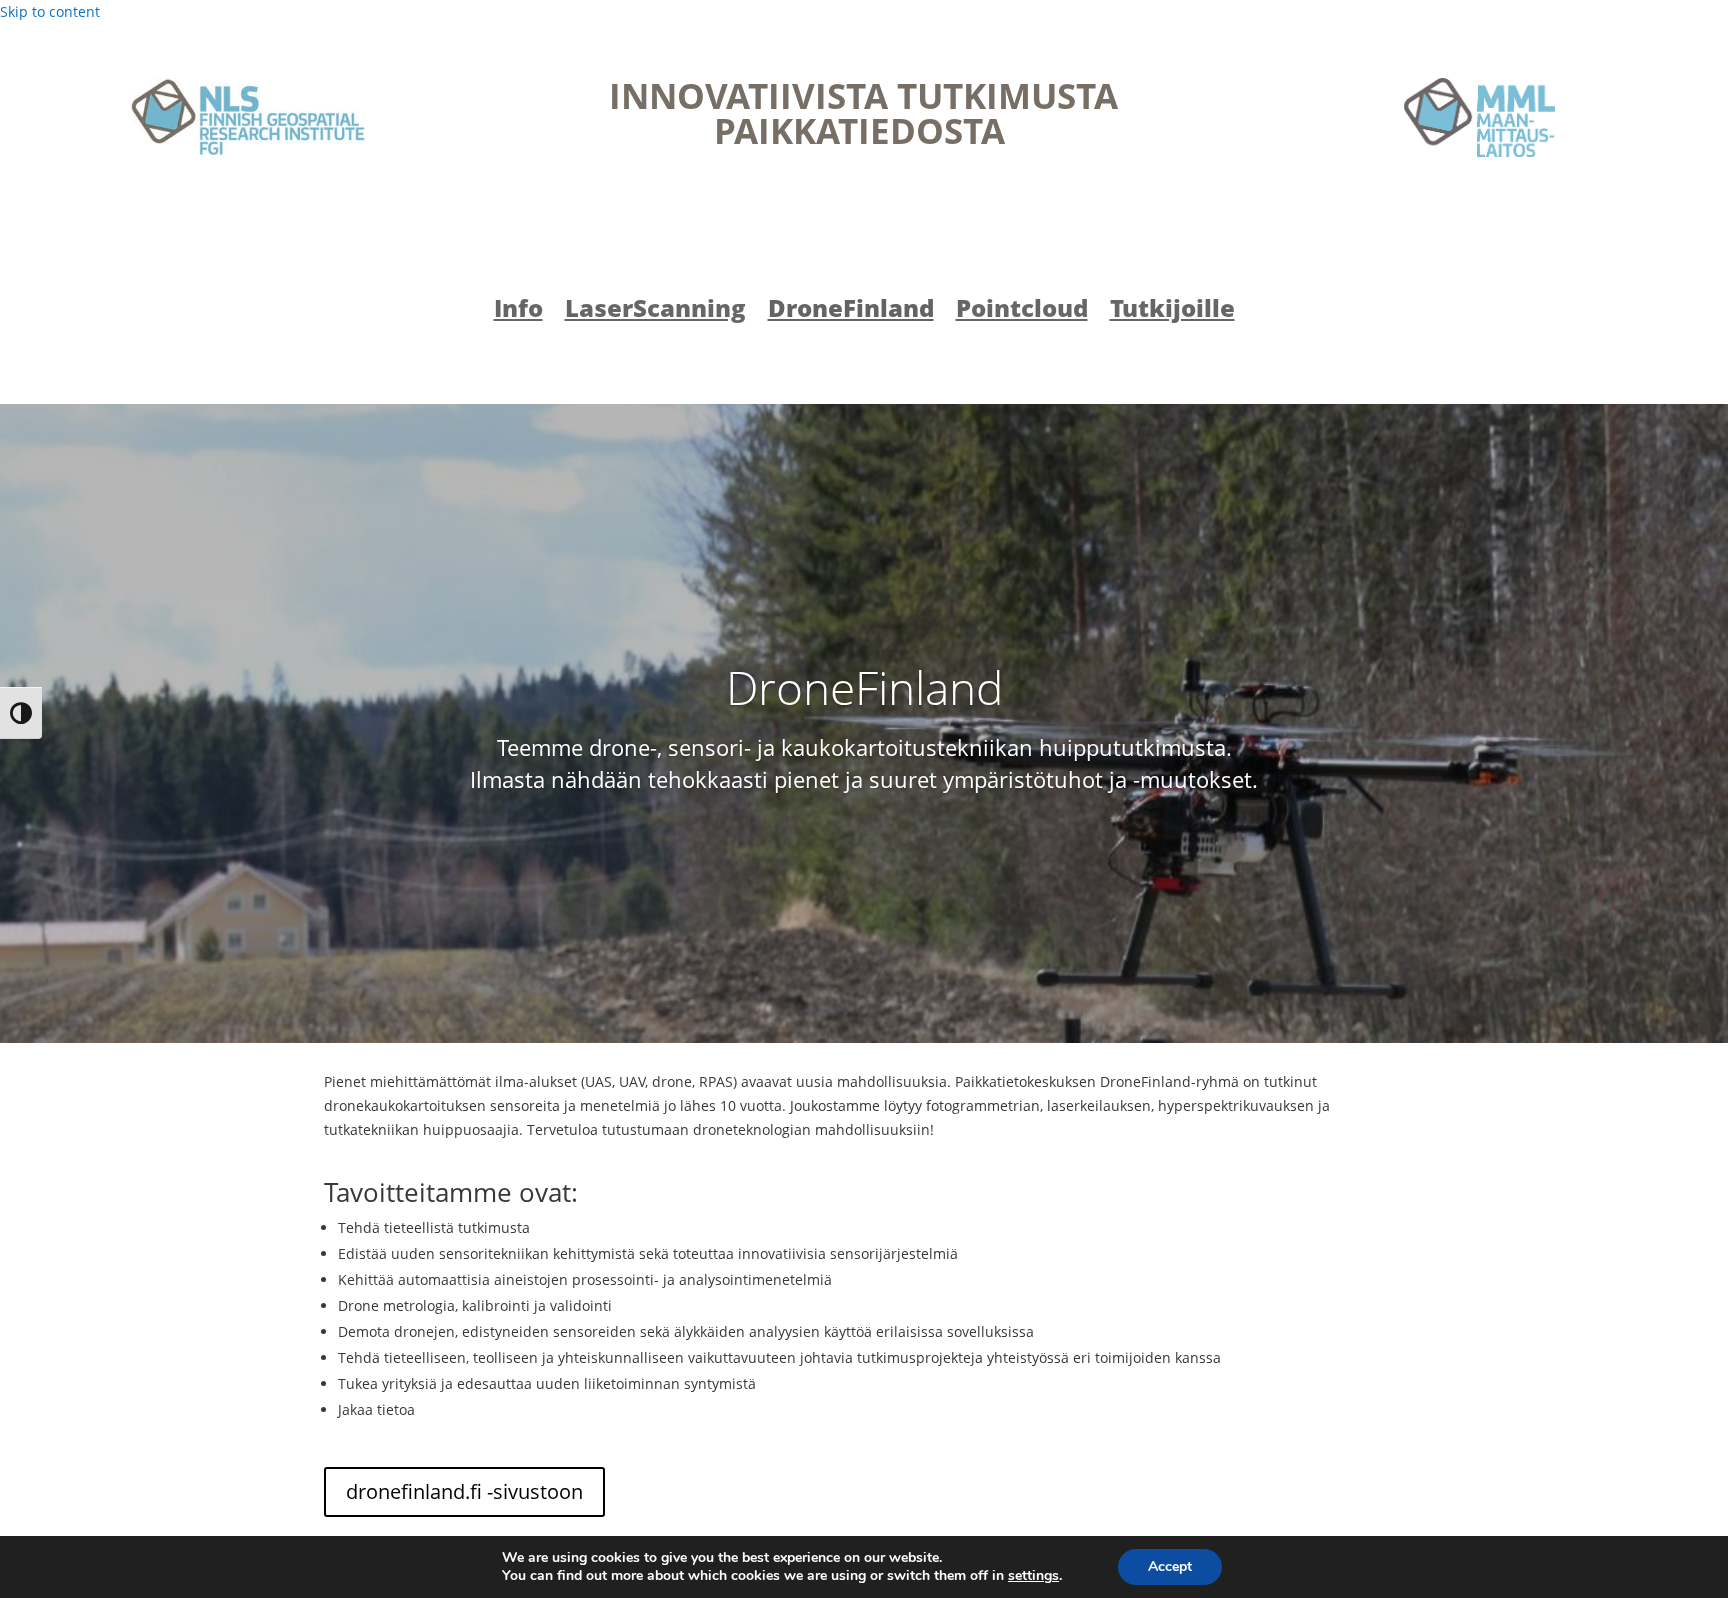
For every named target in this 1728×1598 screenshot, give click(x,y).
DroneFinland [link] (851, 312)
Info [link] (518, 312)
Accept (1170, 1566)
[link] (248, 118)
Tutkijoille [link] (1172, 312)
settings (1033, 1576)
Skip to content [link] (50, 11)
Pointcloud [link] (1022, 312)
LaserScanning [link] (655, 312)
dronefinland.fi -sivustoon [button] (464, 1491)
